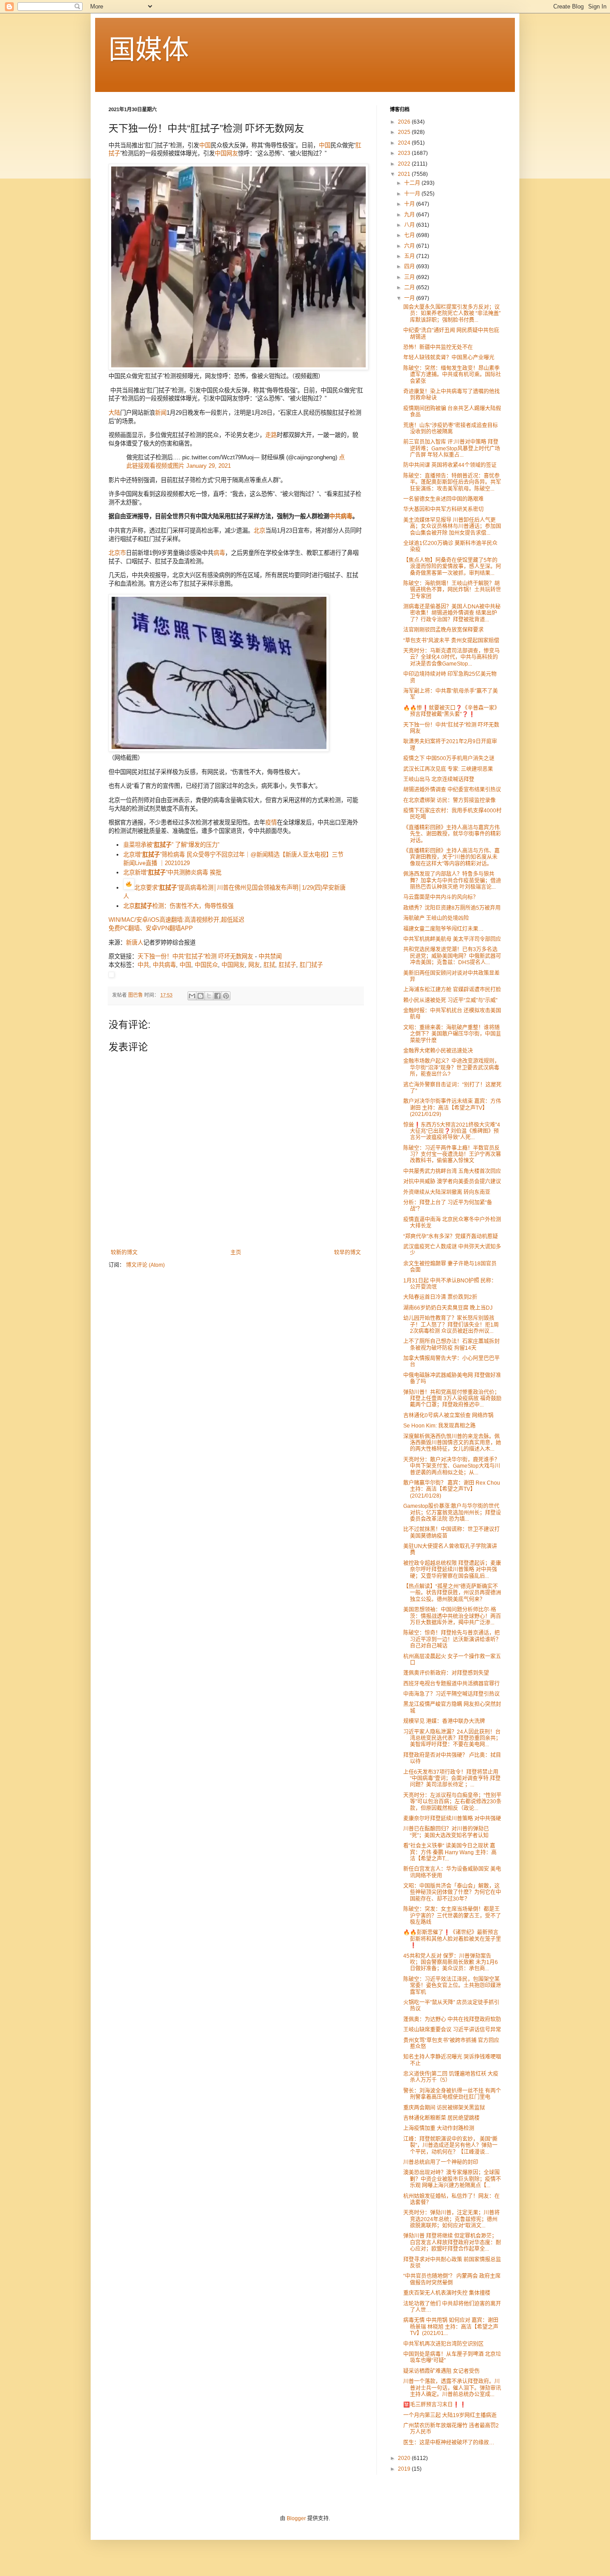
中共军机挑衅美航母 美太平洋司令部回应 (452, 939)
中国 (205, 145)
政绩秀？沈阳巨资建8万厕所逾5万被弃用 (452, 908)
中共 (143, 965)
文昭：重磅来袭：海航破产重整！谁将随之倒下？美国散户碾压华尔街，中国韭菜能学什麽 (452, 1034)
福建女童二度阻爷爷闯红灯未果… (443, 929)
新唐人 (135, 943)
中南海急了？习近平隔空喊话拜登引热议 (451, 1694)
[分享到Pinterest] (226, 996)
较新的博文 (124, 1253)
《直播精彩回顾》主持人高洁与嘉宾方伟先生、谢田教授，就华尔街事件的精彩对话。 (452, 834)
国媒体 (149, 50)
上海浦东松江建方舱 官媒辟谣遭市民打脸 (452, 990)
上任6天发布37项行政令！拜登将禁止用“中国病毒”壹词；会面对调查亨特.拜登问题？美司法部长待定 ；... (452, 1779)
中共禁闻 (270, 956)
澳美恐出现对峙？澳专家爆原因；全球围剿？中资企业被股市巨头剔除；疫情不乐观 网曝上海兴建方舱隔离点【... (452, 2179)
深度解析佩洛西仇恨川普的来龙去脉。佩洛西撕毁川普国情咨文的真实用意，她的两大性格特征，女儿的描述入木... (452, 1443)
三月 (410, 277)
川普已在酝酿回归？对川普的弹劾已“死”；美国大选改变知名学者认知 (446, 1832)
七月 (410, 235)
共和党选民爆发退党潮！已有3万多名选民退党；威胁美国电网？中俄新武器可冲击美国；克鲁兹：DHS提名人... (452, 956)
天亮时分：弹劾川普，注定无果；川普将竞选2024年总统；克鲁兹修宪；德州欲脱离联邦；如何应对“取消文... (451, 2219)
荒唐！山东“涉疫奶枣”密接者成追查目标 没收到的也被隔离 (451, 429)
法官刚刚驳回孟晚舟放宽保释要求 (443, 630)
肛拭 (269, 965)
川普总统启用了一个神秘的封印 (441, 2162)
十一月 (413, 194)
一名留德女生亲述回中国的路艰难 (443, 499)
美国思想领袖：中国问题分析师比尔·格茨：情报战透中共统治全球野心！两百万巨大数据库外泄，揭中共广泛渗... (452, 1616)
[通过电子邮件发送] (192, 996)
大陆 (114, 413)
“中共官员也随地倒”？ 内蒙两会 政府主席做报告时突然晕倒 (452, 2279)
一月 (410, 298)
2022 (405, 164)
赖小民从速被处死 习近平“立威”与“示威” (450, 1000)
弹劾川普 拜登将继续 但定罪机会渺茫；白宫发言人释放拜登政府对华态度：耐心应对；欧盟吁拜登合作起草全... (452, 2242)
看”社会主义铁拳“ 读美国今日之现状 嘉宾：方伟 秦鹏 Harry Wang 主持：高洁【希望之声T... (450, 1852)
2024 (405, 143)
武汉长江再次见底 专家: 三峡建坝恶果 (448, 769)
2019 (405, 2469)
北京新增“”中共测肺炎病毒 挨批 (172, 872)
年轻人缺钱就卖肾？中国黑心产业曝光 (449, 358)
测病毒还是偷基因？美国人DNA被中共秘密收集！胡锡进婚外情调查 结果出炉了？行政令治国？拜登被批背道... (452, 613)
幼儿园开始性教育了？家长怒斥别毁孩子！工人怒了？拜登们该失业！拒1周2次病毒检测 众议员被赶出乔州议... (451, 1325)
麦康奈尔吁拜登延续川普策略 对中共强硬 (452, 1819)
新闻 (161, 413)
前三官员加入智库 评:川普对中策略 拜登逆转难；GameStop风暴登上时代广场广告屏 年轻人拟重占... (452, 448)
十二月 (413, 183)
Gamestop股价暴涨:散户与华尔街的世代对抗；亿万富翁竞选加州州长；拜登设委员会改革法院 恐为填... (452, 1513)
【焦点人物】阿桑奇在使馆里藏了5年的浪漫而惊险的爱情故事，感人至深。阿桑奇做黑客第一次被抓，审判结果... (452, 567)
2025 (405, 132)
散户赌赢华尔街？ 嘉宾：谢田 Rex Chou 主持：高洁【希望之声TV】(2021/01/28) (452, 1489)
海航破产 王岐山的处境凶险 (436, 918)
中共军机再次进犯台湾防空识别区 (443, 2344)
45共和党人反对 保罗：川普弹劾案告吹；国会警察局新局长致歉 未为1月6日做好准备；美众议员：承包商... (451, 1962)
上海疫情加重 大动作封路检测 (439, 2128)
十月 (410, 204)
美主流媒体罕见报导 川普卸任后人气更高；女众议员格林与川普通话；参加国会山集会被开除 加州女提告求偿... (452, 526)
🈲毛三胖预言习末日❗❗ (435, 2405)
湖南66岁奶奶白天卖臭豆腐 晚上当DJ (448, 1308)
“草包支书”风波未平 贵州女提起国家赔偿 (451, 641)
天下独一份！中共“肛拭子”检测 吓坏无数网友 (195, 956)
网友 (254, 965)
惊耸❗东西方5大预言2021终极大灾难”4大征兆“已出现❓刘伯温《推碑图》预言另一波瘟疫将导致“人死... (452, 1131)
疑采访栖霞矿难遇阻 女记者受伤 (441, 2371)
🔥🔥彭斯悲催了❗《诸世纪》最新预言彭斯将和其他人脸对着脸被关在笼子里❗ (452, 1939)
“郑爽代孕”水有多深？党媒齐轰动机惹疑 (451, 1236)
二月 (410, 287)
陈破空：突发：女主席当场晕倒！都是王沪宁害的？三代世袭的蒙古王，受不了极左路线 (452, 1916)
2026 (405, 122)
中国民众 (206, 965)
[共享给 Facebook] (217, 996)
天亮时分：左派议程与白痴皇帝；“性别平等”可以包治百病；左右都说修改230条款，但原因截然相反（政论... (452, 1802)
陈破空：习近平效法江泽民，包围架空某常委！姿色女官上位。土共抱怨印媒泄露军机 (452, 1986)
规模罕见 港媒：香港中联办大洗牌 (444, 1721)
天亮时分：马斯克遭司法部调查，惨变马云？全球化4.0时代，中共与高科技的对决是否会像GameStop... (451, 657)
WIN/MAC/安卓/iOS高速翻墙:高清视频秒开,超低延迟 (176, 920)
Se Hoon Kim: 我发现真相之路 (439, 1426)
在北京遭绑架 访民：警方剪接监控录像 (449, 800)
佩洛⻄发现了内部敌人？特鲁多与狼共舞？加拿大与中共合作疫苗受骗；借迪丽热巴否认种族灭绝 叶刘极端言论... (452, 880)
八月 (410, 225)
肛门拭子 (311, 965)
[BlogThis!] (201, 996)
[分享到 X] (209, 996)
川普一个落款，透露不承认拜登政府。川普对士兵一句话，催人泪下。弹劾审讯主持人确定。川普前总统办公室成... (452, 2388)
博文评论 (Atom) (145, 1265)
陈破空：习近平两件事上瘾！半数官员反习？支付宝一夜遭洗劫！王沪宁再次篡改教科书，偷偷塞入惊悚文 (452, 1155)
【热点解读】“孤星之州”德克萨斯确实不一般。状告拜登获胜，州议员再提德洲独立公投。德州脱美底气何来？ (452, 1593)
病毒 (219, 553)
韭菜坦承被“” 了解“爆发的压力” (171, 845)
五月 (410, 256)
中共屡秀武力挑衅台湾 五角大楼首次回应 (452, 1171)
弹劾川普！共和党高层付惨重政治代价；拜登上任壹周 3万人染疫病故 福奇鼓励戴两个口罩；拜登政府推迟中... (452, 1399)
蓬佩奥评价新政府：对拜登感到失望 (446, 1673)
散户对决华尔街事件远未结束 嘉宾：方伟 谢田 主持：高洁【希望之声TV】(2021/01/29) (452, 1108)
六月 (410, 246)
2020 (405, 2458)
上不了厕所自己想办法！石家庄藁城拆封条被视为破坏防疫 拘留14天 (451, 1344)
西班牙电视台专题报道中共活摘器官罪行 (451, 1684)
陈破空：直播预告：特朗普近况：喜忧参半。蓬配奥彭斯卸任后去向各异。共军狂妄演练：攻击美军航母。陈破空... (452, 482)
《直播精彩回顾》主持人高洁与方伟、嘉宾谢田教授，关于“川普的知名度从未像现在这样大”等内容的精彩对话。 (451, 857)
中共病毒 (341, 516)
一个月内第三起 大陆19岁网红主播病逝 (450, 2415)
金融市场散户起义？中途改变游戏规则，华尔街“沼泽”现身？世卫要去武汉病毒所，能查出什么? (451, 1067)
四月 (410, 266)
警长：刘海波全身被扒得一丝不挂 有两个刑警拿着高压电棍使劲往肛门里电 (452, 2094)
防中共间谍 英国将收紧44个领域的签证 (450, 465)
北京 (259, 531)
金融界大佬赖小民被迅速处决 (438, 1051)
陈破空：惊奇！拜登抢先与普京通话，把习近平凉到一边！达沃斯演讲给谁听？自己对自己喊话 (452, 1639)
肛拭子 (287, 965)
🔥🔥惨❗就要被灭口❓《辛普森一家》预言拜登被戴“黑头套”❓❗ (451, 711)
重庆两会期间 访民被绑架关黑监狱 (444, 2108)
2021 (405, 174)
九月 (410, 215)
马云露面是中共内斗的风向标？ (441, 897)
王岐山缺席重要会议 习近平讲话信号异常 (452, 2030)
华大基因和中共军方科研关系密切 (443, 509)
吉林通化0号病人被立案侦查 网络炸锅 (448, 1415)
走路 (271, 435)
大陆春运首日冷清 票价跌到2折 (440, 1297)
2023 (405, 153)
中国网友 (226, 153)
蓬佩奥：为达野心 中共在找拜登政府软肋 (452, 2019)
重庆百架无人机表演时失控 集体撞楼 (447, 2293)
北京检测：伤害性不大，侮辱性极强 (178, 906)
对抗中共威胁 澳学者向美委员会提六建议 (452, 1182)
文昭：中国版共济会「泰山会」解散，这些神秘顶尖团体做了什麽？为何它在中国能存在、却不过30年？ (452, 1892)
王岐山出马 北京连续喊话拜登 (439, 779)
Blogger (296, 2518)
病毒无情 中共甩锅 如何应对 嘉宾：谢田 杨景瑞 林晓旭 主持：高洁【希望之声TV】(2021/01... (451, 2327)
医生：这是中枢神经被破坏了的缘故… (449, 2443)
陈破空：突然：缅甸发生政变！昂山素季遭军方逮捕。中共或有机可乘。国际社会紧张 (452, 375)
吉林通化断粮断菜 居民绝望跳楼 (441, 2118)
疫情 (271, 822)
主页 (236, 1253)
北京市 (117, 553)
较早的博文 (347, 1253)
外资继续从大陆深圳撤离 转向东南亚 (447, 1192)
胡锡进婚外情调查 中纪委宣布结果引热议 (452, 790)
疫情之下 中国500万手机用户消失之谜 (449, 758)
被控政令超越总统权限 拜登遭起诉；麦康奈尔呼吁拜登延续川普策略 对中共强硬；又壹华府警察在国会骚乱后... (452, 1570)
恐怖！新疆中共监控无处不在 (438, 347)
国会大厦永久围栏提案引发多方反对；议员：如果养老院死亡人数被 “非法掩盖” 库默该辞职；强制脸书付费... (452, 314)
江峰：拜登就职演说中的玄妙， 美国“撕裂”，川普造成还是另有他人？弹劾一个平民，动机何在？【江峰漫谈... (450, 2145)
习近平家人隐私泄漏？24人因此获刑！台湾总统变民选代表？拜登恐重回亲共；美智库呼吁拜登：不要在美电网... (452, 1738)
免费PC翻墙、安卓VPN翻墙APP (151, 928)
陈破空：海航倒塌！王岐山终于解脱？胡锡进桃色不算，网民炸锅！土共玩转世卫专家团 (452, 590)
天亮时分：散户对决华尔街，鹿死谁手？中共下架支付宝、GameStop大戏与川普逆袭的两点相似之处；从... (452, 1466)
